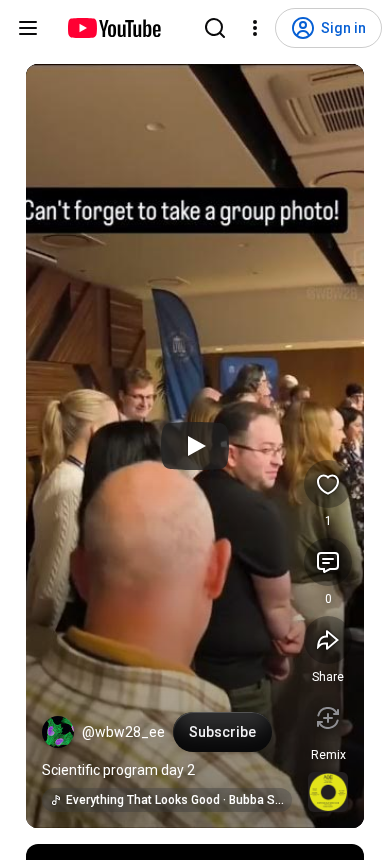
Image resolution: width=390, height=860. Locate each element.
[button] (58, 732)
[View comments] (328, 562)
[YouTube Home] (113, 28)
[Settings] (255, 28)
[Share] (328, 640)
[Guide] (28, 28)
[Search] (215, 28)
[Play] (195, 446)
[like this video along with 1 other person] (328, 484)
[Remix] (328, 718)
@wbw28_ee (123, 732)
